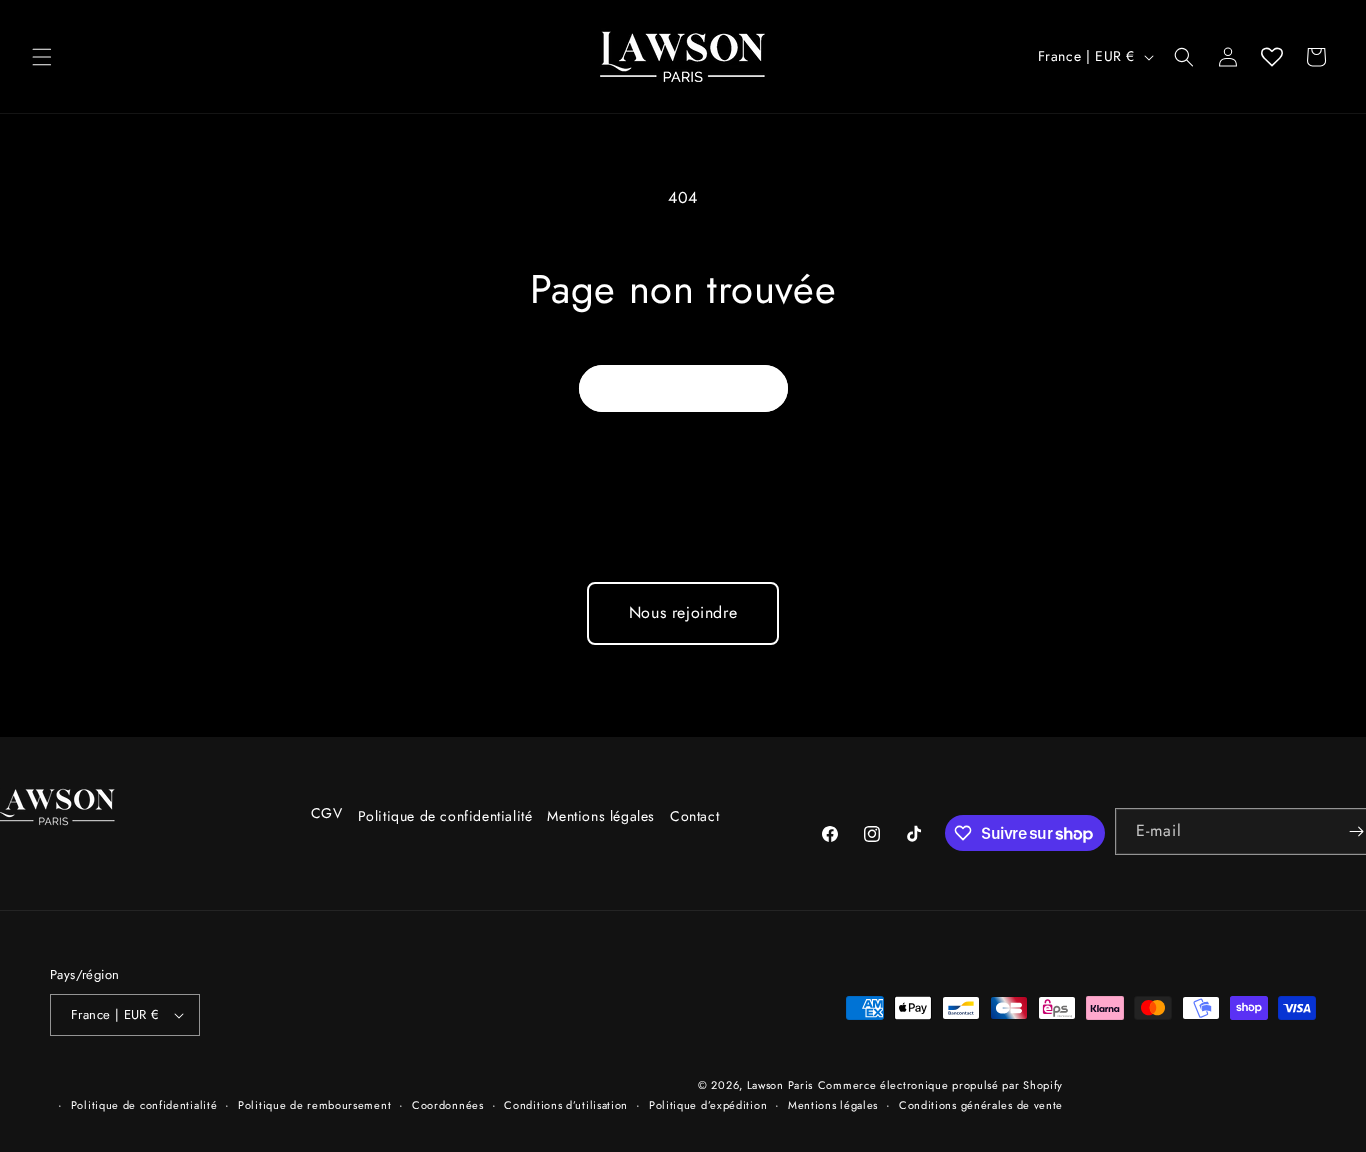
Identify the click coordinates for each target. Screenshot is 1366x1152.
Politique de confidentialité (445, 816)
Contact (694, 816)
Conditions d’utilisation (566, 1105)
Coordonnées (448, 1105)
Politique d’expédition (708, 1105)
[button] (42, 57)
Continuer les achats (683, 388)
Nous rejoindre (683, 612)
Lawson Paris (780, 1085)
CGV (327, 813)
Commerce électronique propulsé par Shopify (940, 1085)
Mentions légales (601, 816)
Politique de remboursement (314, 1105)
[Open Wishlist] (1272, 57)
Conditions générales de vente (981, 1105)
